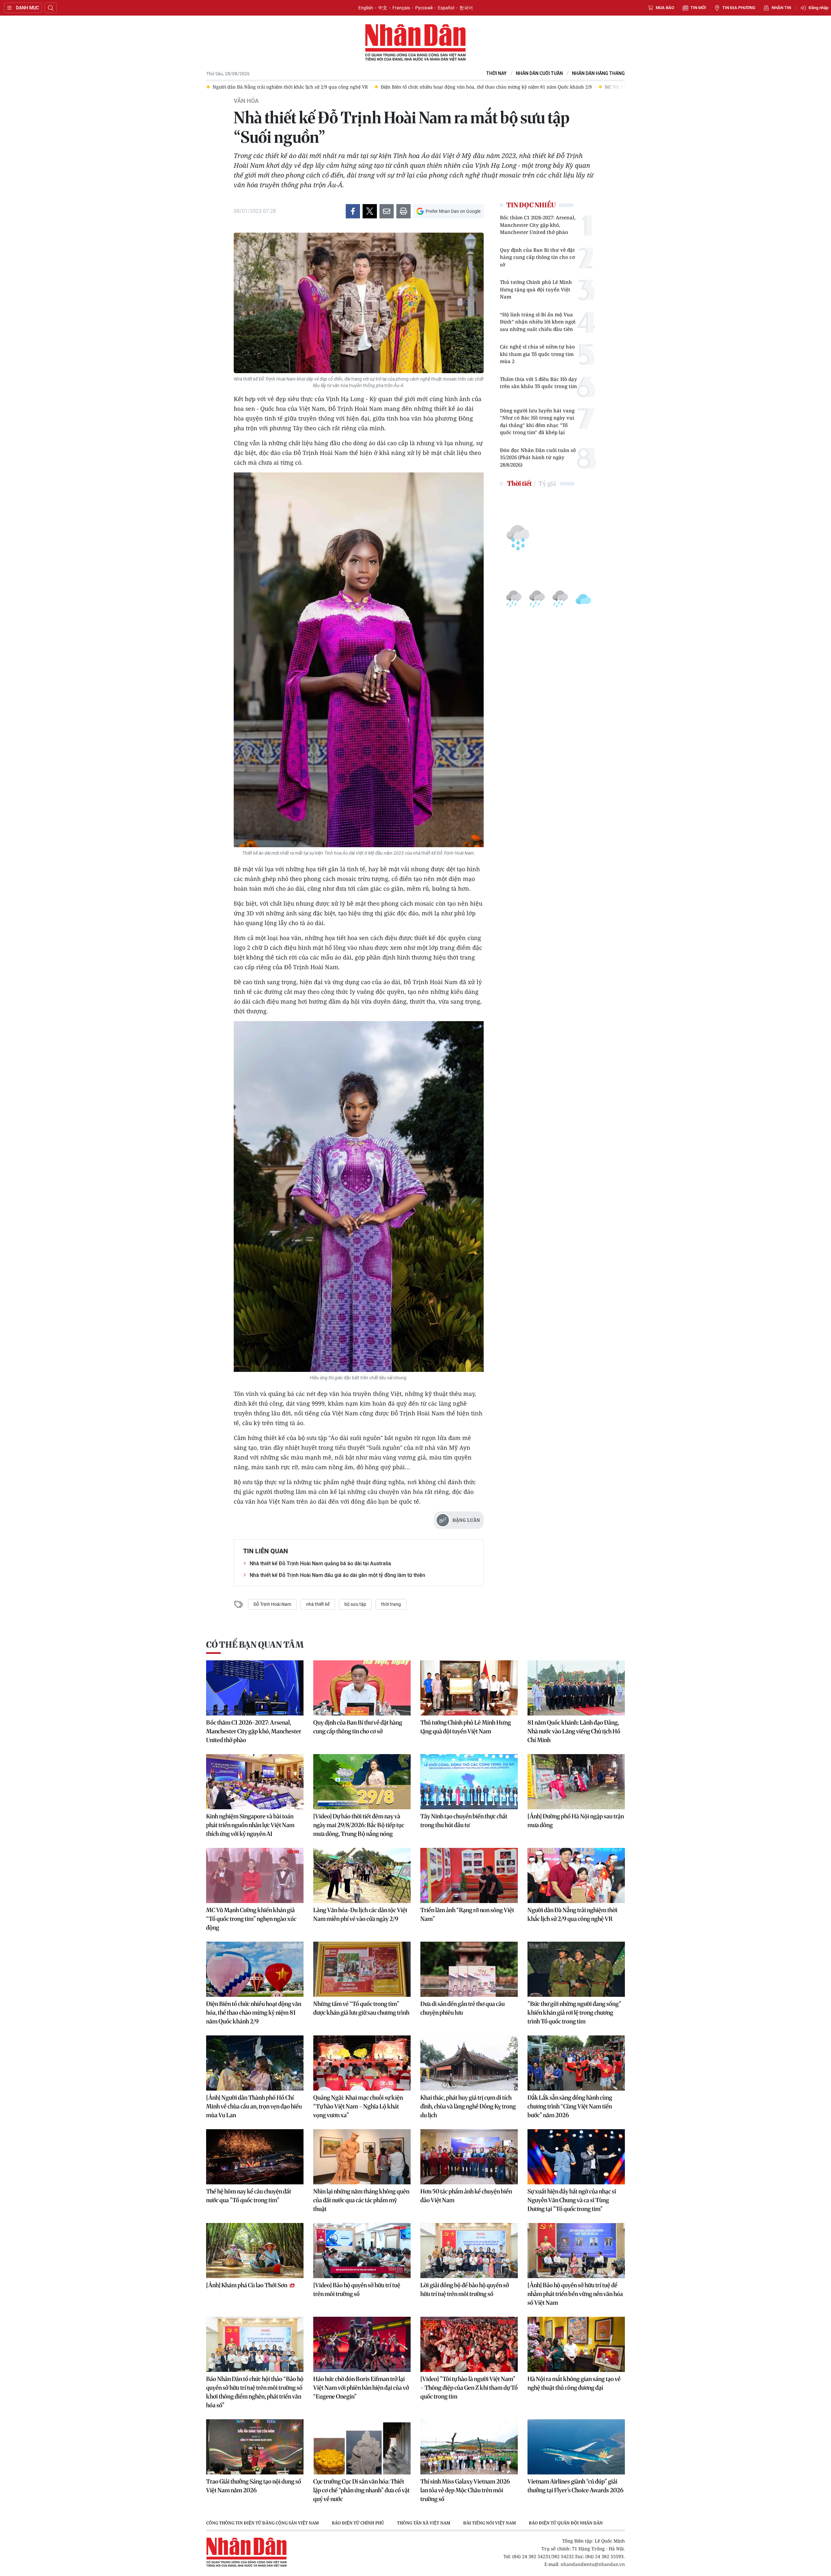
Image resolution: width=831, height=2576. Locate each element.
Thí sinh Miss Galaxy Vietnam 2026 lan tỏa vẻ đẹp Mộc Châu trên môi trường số (465, 2490)
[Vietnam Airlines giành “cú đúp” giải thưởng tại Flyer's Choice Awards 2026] (576, 2447)
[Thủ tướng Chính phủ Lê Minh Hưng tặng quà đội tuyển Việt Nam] (469, 1688)
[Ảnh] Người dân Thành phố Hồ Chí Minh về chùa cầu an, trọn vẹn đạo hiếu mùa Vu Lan (254, 2106)
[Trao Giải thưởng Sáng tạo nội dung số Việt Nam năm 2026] (255, 2447)
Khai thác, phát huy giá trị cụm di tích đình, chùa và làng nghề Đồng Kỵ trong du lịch (468, 2106)
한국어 (466, 8)
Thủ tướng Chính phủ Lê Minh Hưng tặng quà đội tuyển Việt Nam (536, 289)
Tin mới (698, 8)
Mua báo (665, 8)
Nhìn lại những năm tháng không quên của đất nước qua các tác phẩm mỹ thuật (361, 2200)
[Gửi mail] (387, 211)
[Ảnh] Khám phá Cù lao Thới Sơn (247, 2285)
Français (401, 8)
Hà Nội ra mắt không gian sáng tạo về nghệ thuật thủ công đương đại (574, 2383)
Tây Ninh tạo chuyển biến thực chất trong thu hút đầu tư (464, 1821)
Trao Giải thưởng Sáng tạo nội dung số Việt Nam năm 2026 (254, 2486)
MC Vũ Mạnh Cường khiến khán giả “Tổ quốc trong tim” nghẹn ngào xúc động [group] (313, 87)
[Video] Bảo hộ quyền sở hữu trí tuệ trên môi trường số (357, 2289)
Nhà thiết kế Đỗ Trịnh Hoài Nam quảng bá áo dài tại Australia (320, 1563)
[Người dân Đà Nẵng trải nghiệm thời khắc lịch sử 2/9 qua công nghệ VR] (576, 1875)
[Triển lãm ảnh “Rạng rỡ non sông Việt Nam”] (469, 1875)
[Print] (403, 211)
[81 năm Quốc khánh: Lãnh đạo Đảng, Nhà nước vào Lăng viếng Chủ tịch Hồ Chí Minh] (576, 1688)
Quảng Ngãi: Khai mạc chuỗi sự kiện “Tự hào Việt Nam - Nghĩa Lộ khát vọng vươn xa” (358, 2106)
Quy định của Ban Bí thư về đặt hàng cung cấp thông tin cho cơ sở (537, 257)
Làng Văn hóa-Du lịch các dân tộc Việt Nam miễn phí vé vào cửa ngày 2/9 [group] (490, 87)
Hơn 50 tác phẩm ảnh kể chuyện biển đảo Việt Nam (466, 2196)
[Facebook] (353, 211)
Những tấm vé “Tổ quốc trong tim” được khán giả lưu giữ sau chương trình (361, 2008)
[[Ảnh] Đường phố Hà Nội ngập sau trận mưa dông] (576, 1782)
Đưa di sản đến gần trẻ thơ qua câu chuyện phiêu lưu (463, 2008)
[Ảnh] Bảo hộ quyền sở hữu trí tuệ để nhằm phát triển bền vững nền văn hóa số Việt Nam (575, 2294)
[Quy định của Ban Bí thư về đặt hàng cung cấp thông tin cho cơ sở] (362, 1688)
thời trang (391, 1604)
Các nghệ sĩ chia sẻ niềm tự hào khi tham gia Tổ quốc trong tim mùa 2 (537, 354)
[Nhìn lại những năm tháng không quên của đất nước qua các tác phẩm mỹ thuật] (362, 2157)
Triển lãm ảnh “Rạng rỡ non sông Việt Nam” (467, 1914)
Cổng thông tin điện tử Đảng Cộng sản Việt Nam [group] (262, 2523)
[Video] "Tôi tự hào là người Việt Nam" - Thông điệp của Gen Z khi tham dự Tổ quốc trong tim (469, 2388)
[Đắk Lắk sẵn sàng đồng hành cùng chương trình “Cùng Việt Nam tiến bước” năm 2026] (576, 2063)
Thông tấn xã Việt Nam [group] (424, 2523)
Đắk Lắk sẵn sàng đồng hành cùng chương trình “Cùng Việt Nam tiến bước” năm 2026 (570, 2106)
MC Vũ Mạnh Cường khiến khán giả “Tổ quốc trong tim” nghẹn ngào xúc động (251, 1919)
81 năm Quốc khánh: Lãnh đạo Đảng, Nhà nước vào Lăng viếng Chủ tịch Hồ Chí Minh (574, 1731)
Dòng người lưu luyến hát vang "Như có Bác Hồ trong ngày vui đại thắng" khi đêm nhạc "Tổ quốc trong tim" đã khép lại (537, 421)
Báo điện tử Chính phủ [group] (358, 2523)
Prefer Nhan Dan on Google (453, 211)
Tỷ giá (547, 483)
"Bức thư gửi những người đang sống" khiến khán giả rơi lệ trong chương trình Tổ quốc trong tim (574, 2013)
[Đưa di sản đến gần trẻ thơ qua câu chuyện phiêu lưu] (469, 1969)
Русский (424, 8)
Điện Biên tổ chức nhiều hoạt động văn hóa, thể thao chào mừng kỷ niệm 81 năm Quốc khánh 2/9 (254, 2013)
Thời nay (496, 73)
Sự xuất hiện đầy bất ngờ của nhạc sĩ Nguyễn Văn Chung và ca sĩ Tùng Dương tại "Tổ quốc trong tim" (572, 2200)
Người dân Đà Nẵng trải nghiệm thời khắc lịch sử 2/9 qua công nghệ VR (572, 1914)
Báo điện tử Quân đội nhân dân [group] (566, 2523)
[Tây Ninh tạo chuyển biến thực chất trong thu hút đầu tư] (469, 1782)
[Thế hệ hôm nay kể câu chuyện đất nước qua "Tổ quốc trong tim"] (255, 2157)
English (366, 8)
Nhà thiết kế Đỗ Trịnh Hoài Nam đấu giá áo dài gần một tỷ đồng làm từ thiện (337, 1575)
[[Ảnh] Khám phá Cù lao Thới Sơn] (255, 2251)
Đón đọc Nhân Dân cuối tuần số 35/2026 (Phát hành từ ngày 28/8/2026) (538, 457)
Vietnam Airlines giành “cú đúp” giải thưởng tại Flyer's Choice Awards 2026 (576, 2486)
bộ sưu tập (355, 1604)
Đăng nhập (819, 8)
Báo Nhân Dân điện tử (415, 43)
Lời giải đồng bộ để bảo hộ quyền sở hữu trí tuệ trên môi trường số (465, 2289)
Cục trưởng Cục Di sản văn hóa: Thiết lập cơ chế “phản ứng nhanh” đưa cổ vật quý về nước (361, 2490)
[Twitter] (370, 211)
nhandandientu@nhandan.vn (593, 2564)
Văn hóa (246, 101)
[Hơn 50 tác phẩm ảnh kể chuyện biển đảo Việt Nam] (469, 2157)
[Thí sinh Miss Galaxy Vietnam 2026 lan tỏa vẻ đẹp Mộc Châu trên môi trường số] (469, 2447)
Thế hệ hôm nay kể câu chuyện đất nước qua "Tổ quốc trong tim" (249, 2196)
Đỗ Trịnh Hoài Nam (272, 1604)
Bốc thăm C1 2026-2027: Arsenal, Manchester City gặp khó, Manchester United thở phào (538, 225)
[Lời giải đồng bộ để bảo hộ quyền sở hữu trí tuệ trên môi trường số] (469, 2251)
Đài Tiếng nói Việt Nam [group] (490, 2523)
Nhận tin (781, 8)
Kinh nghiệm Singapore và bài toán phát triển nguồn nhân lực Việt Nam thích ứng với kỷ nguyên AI (250, 1825)
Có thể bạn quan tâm (255, 1645)
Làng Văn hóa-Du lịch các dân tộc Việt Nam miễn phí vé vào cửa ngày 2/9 (360, 1914)
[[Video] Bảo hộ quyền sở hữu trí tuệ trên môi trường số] (362, 2251)
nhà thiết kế (318, 1604)
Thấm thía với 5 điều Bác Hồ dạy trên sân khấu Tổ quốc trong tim (539, 383)
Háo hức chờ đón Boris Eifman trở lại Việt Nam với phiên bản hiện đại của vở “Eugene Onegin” (361, 2388)
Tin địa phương (739, 8)
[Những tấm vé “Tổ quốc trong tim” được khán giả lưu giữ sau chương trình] (362, 1969)
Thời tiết (519, 483)
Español (446, 8)
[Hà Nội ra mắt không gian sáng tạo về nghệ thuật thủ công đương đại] (576, 2344)
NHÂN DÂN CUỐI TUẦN (539, 73)
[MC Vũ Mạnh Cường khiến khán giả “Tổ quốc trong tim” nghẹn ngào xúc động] (255, 1875)
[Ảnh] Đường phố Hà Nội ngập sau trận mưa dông (576, 1821)
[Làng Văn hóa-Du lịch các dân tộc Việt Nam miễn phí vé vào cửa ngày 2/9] (362, 1875)
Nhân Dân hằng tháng (598, 73)
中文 (383, 8)
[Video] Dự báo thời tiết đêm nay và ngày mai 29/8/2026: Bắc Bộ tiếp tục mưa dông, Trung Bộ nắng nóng (359, 1825)
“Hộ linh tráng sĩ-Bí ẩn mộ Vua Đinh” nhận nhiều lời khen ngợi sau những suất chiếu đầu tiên (538, 322)
